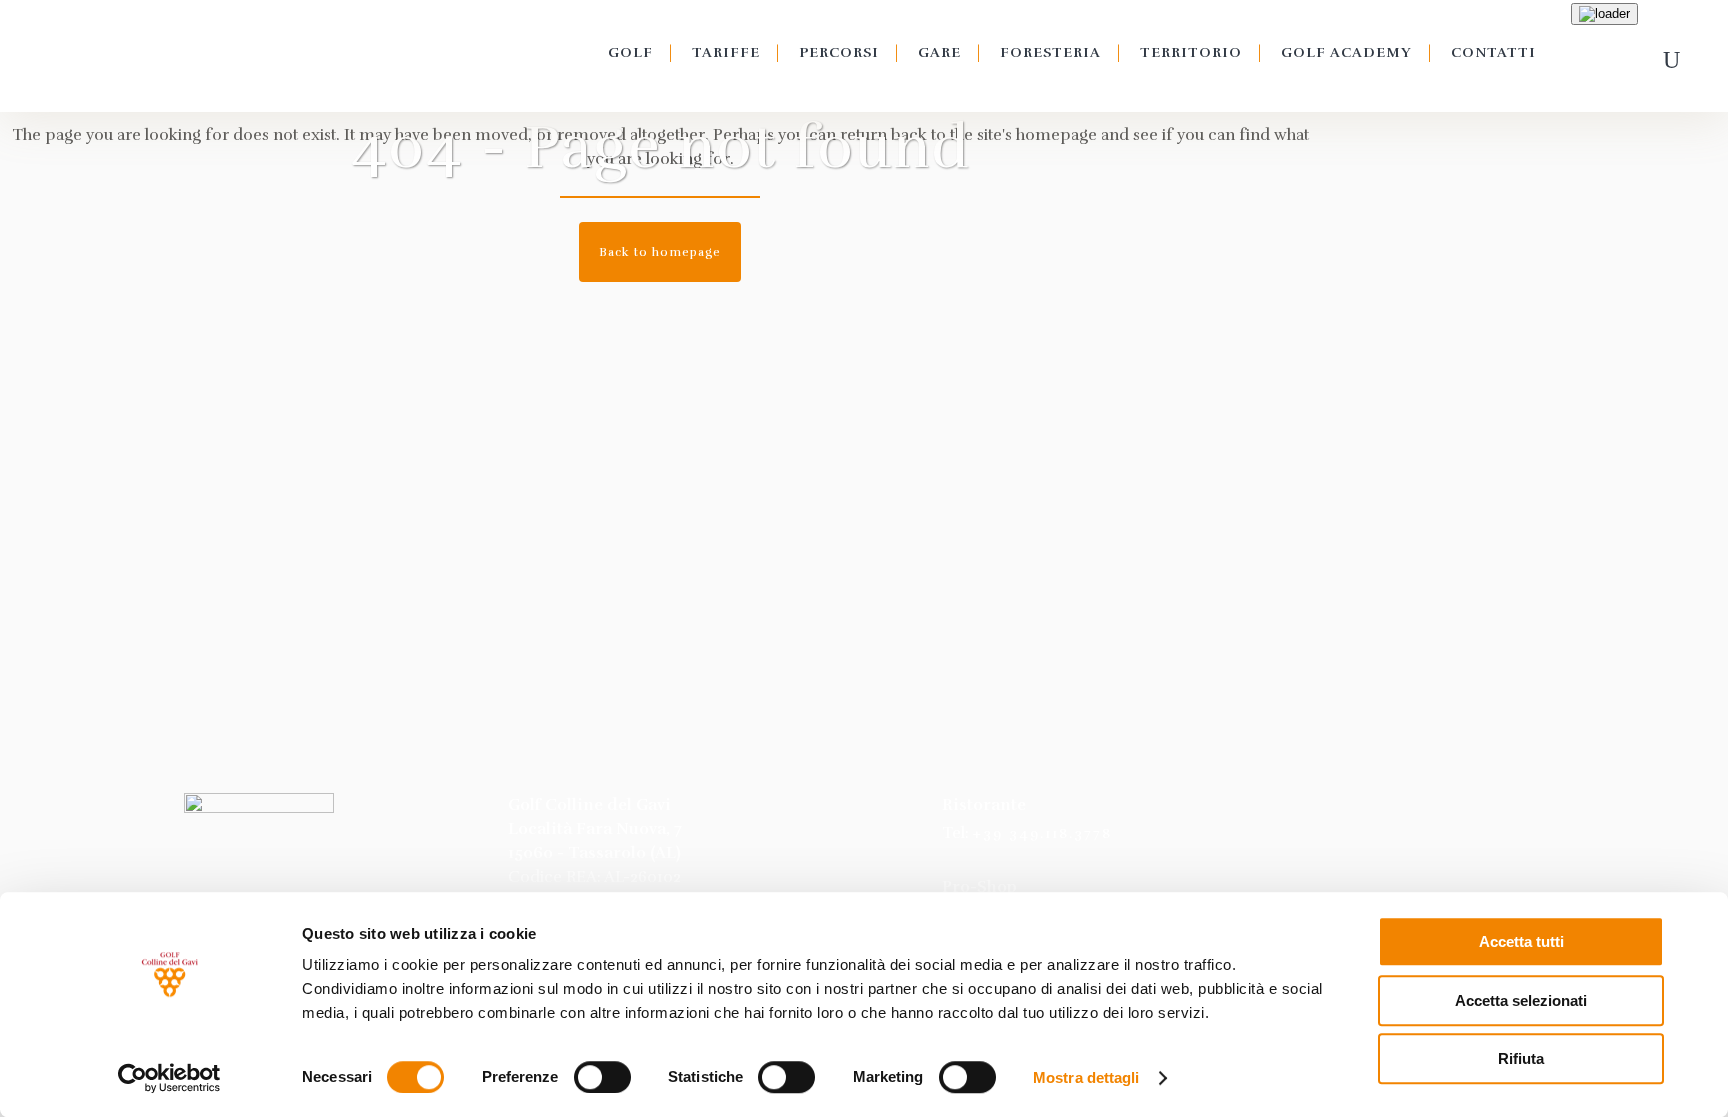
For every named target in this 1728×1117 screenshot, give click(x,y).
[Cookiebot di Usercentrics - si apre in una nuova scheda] (169, 1078)
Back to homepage (660, 252)
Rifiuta (1521, 1058)
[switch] (602, 1077)
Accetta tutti (1521, 941)
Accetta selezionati (1521, 1000)
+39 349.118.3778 (1042, 833)
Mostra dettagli (1086, 1077)
